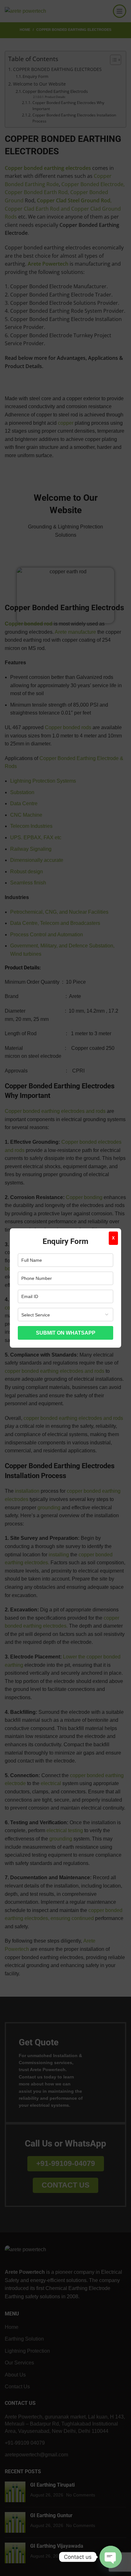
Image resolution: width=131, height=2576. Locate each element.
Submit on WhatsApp (66, 1333)
